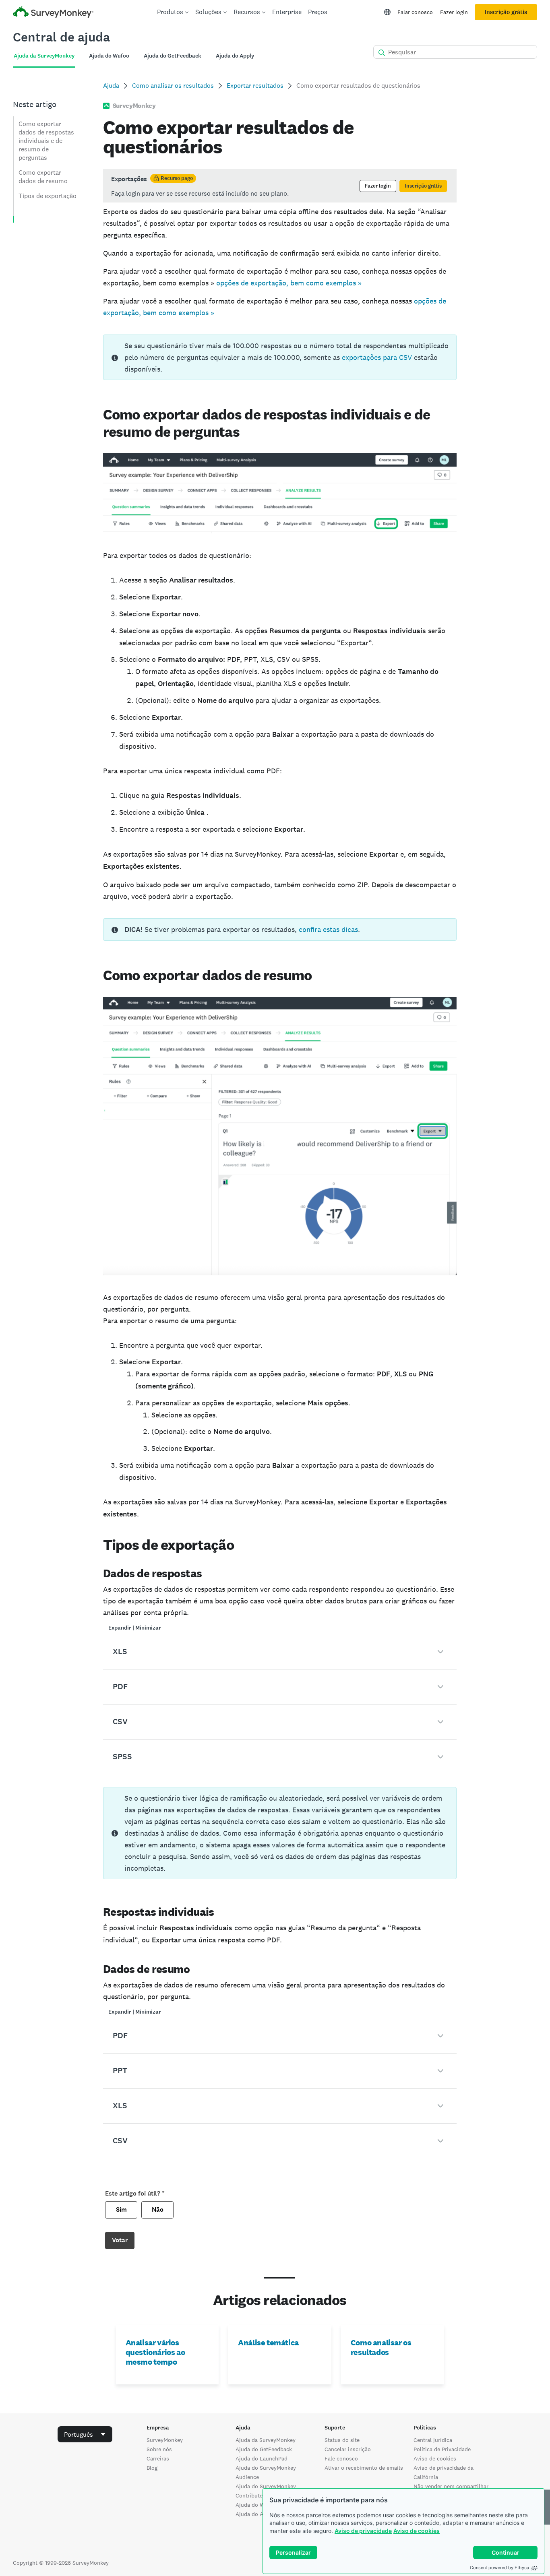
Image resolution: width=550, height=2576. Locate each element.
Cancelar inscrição (348, 2449)
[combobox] (85, 2434)
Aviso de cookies (417, 2531)
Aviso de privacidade (363, 2531)
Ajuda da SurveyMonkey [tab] (44, 56)
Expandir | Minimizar (135, 1628)
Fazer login (454, 12)
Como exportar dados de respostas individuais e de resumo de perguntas (46, 141)
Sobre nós (159, 2449)
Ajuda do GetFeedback (264, 2449)
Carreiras (158, 2458)
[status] (280, 186)
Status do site (342, 2440)
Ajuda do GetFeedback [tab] (173, 56)
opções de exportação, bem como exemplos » (289, 283)
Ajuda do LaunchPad (262, 2458)
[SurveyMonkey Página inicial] (53, 13)
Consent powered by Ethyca (499, 2568)
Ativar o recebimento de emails (364, 2468)
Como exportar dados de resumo (43, 177)
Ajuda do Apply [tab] (235, 56)
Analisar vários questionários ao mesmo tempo (155, 2352)
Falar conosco (415, 12)
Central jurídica (433, 2440)
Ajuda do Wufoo (256, 2505)
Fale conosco (341, 2458)
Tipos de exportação (48, 196)
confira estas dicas (328, 929)
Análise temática (268, 2343)
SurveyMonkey (165, 2440)
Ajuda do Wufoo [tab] (109, 56)
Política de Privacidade (442, 2449)
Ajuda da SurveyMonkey (266, 2440)
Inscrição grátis (506, 12)
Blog (152, 2468)
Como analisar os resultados (173, 86)
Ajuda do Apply (255, 2514)
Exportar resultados (255, 86)
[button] (280, 1652)
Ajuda (111, 86)
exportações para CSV (377, 357)
